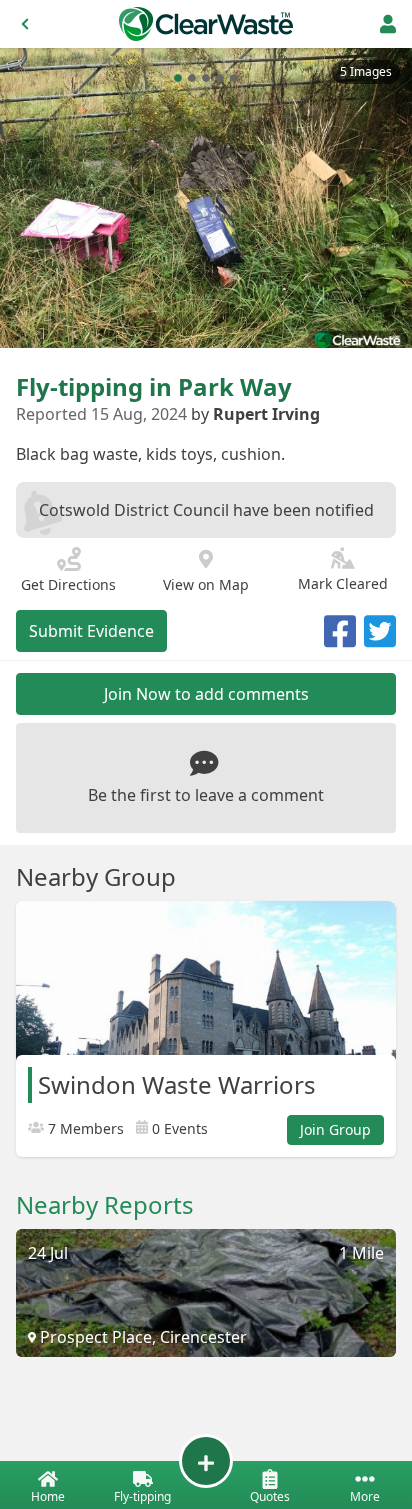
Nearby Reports (105, 1205)
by (255, 414)
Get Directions (68, 584)
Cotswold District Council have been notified (206, 510)
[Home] (206, 24)
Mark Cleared (343, 583)
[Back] (25, 24)
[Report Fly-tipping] (206, 1461)
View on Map (206, 584)
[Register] (388, 24)
